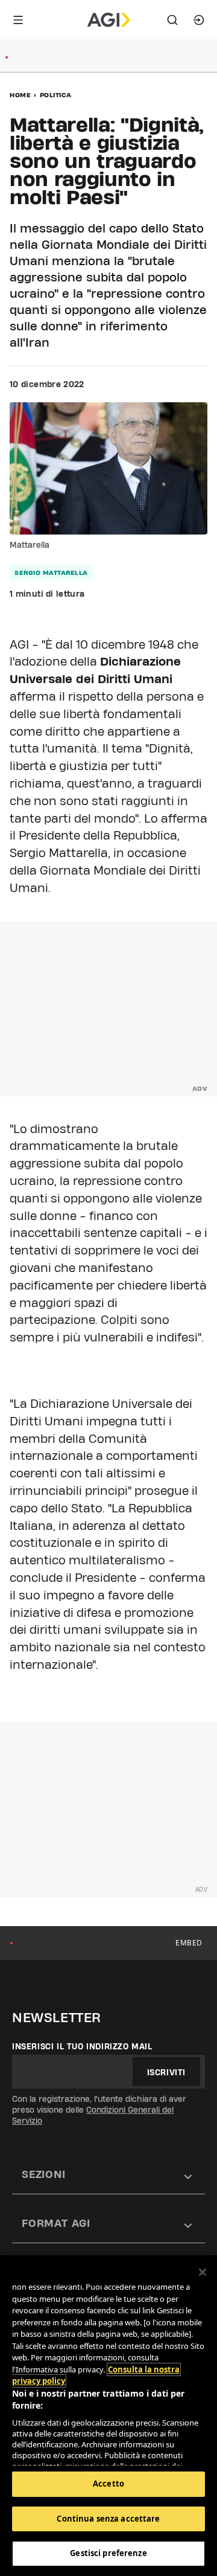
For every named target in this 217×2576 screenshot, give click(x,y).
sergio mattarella (51, 573)
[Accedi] (199, 20)
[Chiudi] (203, 2272)
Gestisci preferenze (108, 2553)
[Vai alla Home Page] (109, 20)
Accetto (108, 2484)
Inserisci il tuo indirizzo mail (82, 2046)
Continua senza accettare (108, 2519)
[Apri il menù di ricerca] (172, 20)
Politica (56, 95)
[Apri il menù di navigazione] (18, 20)
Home (20, 95)
